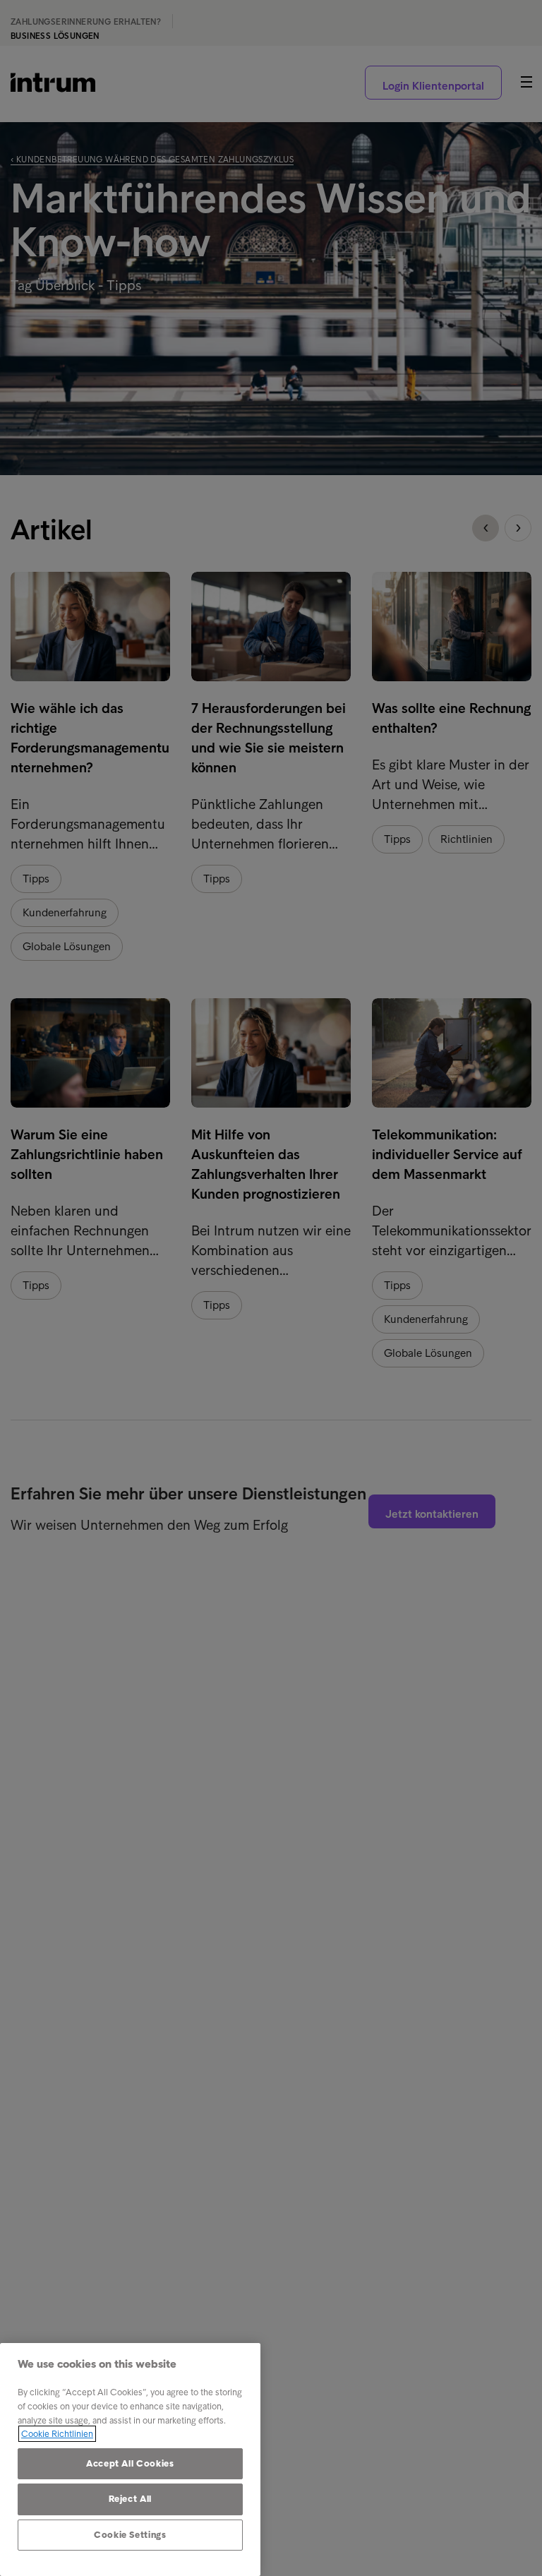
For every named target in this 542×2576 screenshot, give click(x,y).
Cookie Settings (130, 2535)
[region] (130, 2460)
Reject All (131, 2499)
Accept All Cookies (130, 2463)
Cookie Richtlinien (57, 2434)
